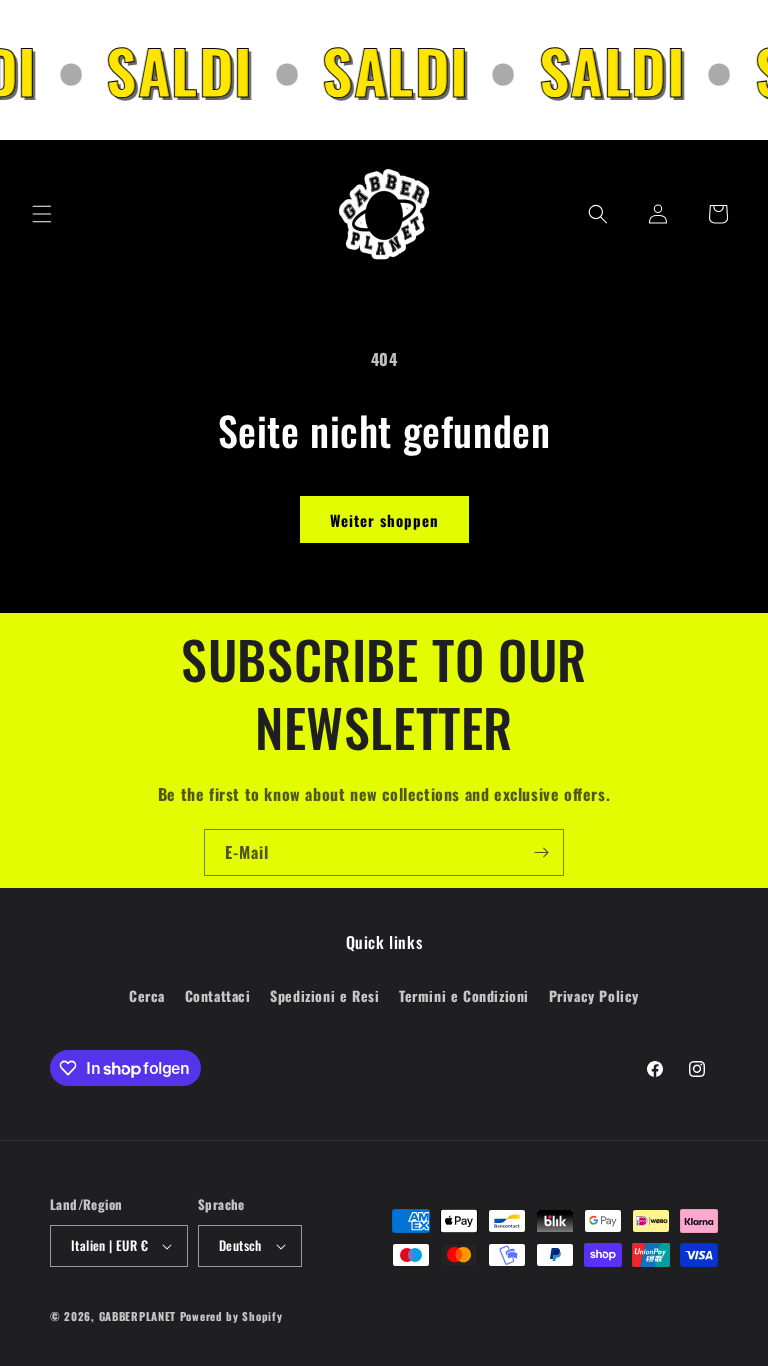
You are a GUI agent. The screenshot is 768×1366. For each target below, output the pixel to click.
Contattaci (218, 995)
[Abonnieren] (541, 852)
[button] (42, 214)
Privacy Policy (594, 995)
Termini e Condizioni (464, 995)
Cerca (147, 995)
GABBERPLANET (137, 1316)
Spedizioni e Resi (324, 995)
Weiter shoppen (384, 520)
